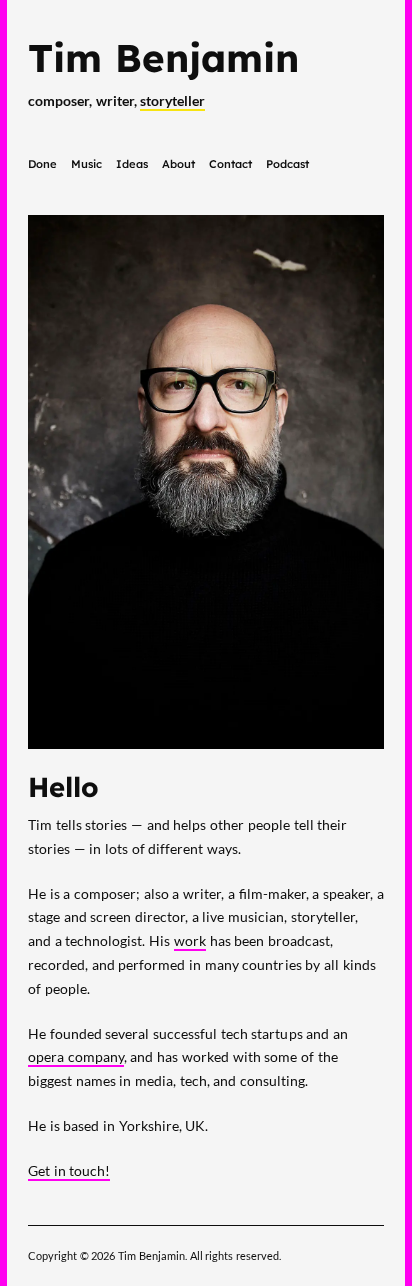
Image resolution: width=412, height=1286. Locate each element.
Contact (230, 164)
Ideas (132, 164)
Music (86, 164)
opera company (76, 1056)
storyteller (172, 100)
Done (42, 164)
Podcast (287, 164)
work (190, 940)
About (178, 164)
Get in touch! (69, 1170)
